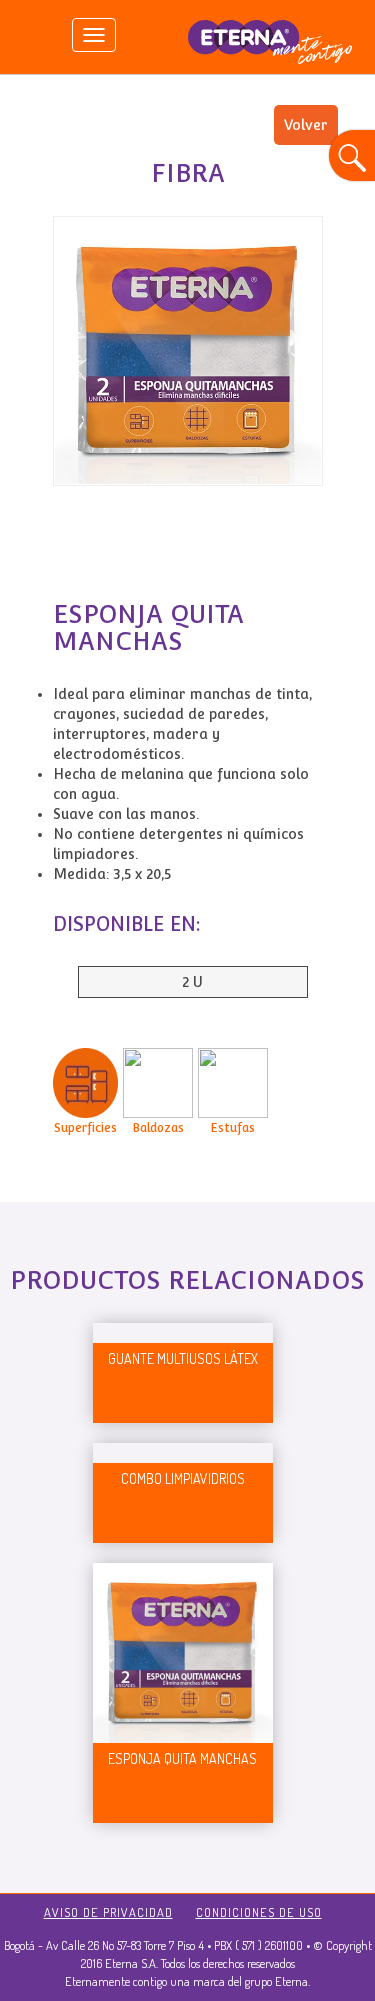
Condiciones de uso (259, 1912)
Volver (306, 125)
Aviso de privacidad (108, 1912)
